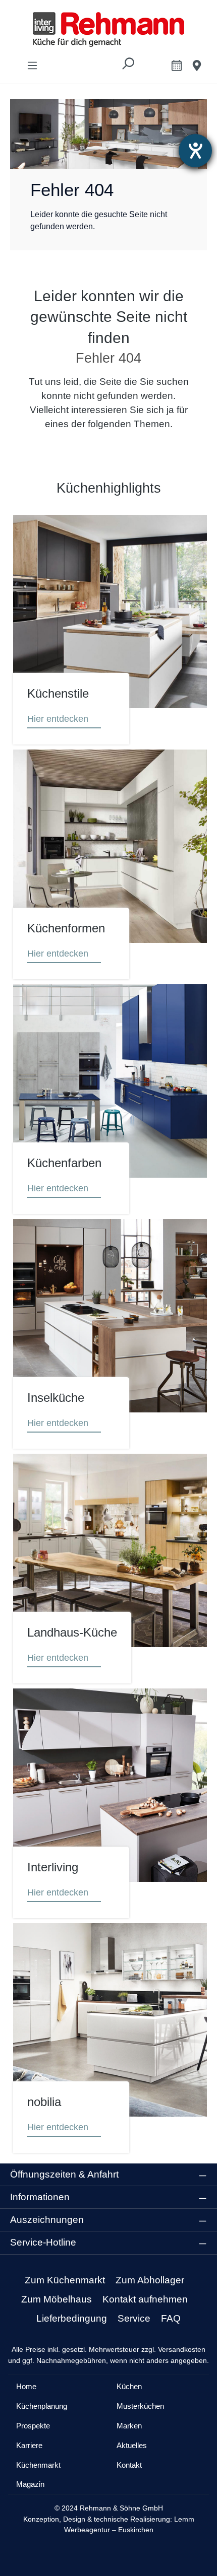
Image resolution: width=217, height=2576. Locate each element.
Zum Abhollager (150, 2280)
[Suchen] (128, 66)
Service (134, 2318)
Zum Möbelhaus (57, 2299)
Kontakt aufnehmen (145, 2299)
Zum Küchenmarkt (65, 2280)
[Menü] (32, 65)
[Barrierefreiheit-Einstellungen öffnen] (195, 151)
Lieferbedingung (72, 2318)
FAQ (171, 2318)
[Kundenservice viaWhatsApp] (154, 67)
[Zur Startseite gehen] (108, 29)
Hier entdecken (58, 719)
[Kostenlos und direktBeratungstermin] (177, 65)
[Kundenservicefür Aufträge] (197, 65)
